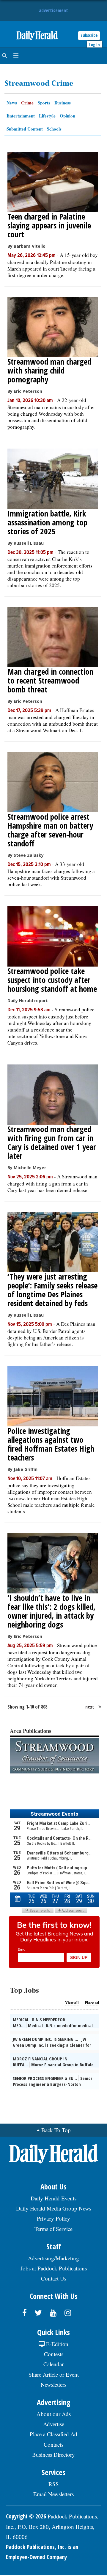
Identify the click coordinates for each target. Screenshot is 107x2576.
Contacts (53, 2444)
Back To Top (56, 2130)
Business (63, 103)
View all (72, 2002)
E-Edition (56, 2344)
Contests (54, 2354)
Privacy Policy (53, 2218)
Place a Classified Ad (53, 2434)
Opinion (67, 116)
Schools (54, 129)
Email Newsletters (53, 2494)
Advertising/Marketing (53, 2258)
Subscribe (89, 35)
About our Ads (54, 2414)
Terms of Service (53, 2229)
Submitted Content (25, 129)
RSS (54, 2484)
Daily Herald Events (53, 2198)
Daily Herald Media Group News (54, 2208)
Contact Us (54, 2278)
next (90, 1707)
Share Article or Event (54, 2374)
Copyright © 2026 (26, 2516)
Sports (44, 103)
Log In (95, 45)
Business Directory (53, 2455)
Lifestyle (47, 116)
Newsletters (53, 2384)
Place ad (92, 2002)
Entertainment (21, 116)
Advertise (54, 2424)
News (12, 103)
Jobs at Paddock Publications (54, 2268)
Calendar (53, 2364)
